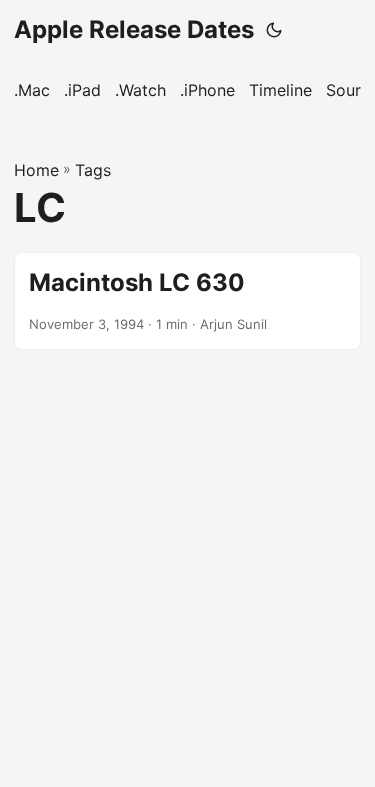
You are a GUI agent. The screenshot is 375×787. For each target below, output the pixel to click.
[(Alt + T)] (274, 30)
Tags (93, 170)
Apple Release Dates (134, 29)
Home (36, 170)
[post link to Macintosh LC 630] (187, 301)
